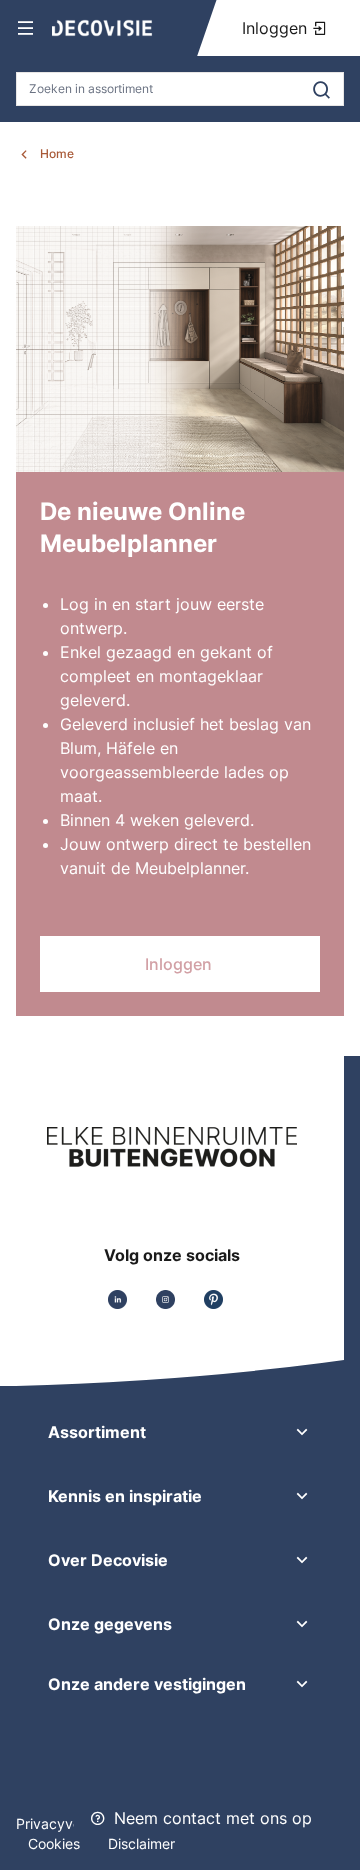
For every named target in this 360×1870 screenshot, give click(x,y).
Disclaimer (141, 1843)
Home (57, 153)
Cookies (56, 1843)
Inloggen (277, 28)
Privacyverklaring (73, 1823)
